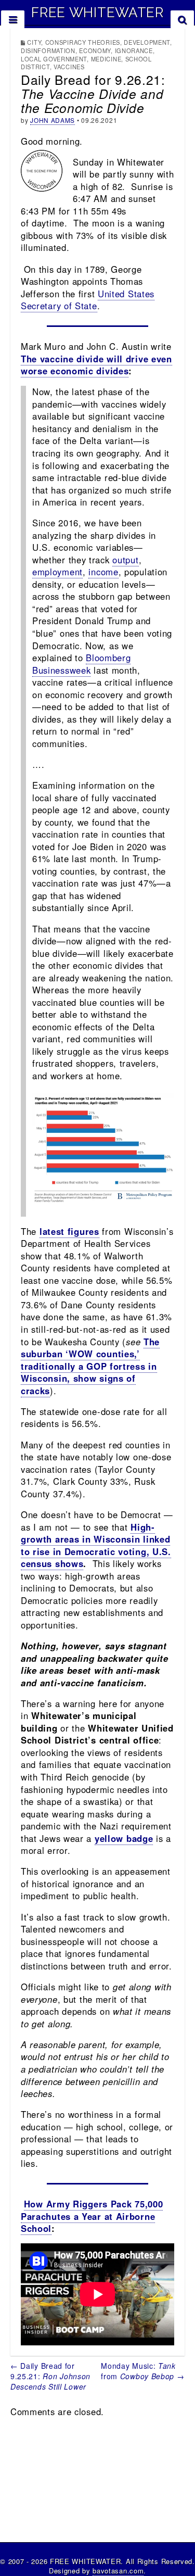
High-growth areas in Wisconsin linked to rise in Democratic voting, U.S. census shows (96, 1545)
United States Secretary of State (88, 300)
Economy (95, 50)
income (103, 572)
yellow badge (124, 1838)
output (125, 560)
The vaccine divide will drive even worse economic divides (96, 365)
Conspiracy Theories (83, 42)
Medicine (106, 59)
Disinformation (48, 50)
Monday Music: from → (142, 2371)
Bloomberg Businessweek (81, 664)
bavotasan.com (118, 2571)
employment (57, 572)
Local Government (54, 59)
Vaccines (69, 67)
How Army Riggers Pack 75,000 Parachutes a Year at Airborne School (92, 2216)
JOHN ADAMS (53, 120)
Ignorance (134, 50)
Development (147, 42)
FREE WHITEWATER (97, 12)
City (34, 42)
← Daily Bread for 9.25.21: (50, 2376)
